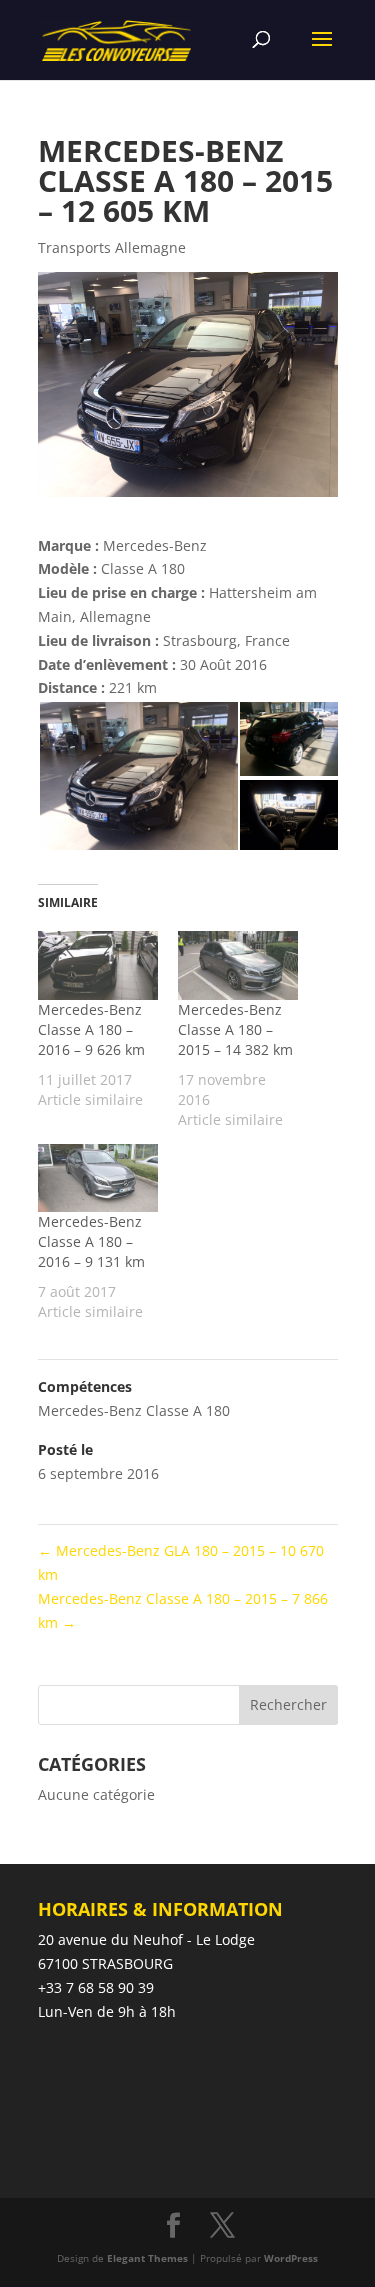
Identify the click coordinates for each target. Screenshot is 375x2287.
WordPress (291, 2258)
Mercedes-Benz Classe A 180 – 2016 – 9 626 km (91, 1029)
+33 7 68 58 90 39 (96, 1987)
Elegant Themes (147, 2258)
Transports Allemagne (112, 247)
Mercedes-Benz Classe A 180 (134, 1410)
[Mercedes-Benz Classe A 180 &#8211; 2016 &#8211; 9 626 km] (98, 965)
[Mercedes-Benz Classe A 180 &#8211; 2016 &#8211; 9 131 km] (98, 1178)
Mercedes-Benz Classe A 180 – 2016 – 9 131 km (91, 1241)
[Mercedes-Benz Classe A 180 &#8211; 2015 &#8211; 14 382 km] (238, 965)
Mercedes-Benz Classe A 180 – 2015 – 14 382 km (235, 1029)
